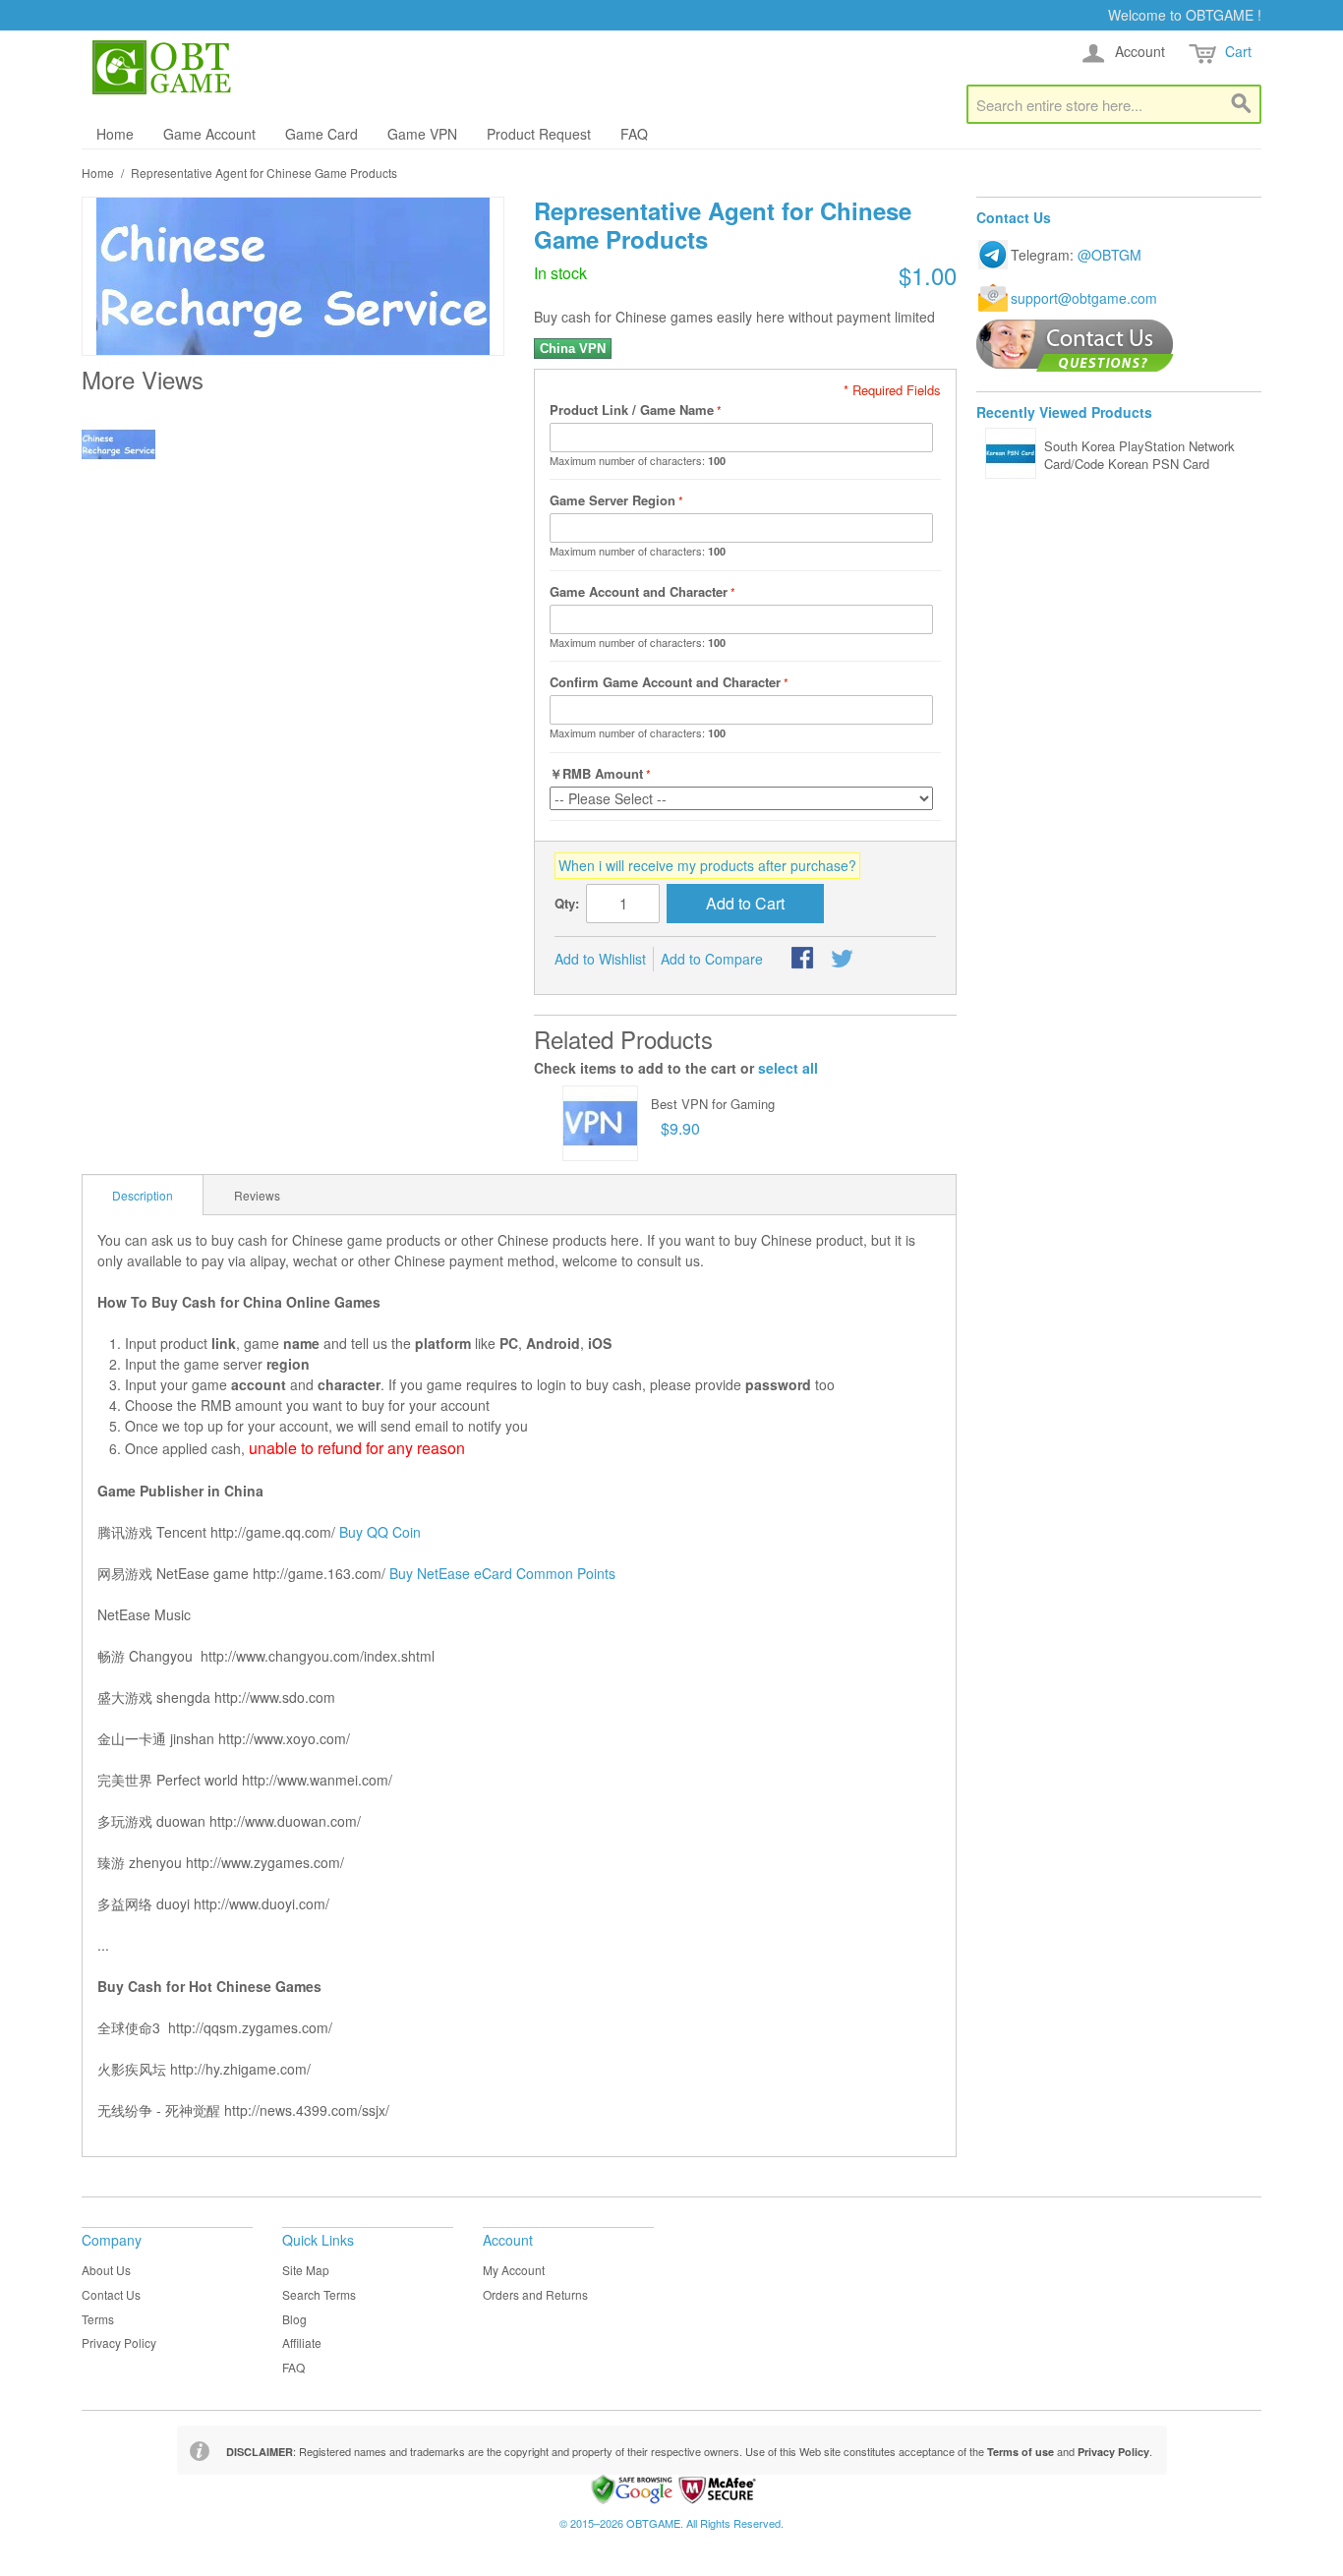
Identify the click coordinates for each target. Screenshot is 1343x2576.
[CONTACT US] (1075, 346)
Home (115, 134)
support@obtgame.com (1084, 298)
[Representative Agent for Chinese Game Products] (118, 444)
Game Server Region (613, 500)
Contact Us (111, 2294)
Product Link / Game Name (632, 410)
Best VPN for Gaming (713, 1104)
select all (788, 1068)
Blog (294, 2319)
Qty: (567, 903)
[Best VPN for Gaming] (600, 1123)
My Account (514, 2270)
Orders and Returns (535, 2294)
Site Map (306, 2270)
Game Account (209, 134)
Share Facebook (804, 960)
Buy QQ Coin (380, 1532)
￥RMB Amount (596, 773)
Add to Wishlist (600, 959)
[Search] (1242, 104)
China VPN (573, 349)
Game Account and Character (639, 591)
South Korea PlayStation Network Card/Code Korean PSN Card (1139, 455)
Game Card (321, 134)
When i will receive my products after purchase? (707, 865)
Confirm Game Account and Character (665, 682)
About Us (106, 2270)
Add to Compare (712, 959)
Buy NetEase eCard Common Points (502, 1573)
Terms (98, 2319)
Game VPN (422, 134)
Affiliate (302, 2342)
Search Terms (319, 2294)
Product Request (539, 134)
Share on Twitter (844, 960)
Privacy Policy (119, 2342)
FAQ (634, 134)
